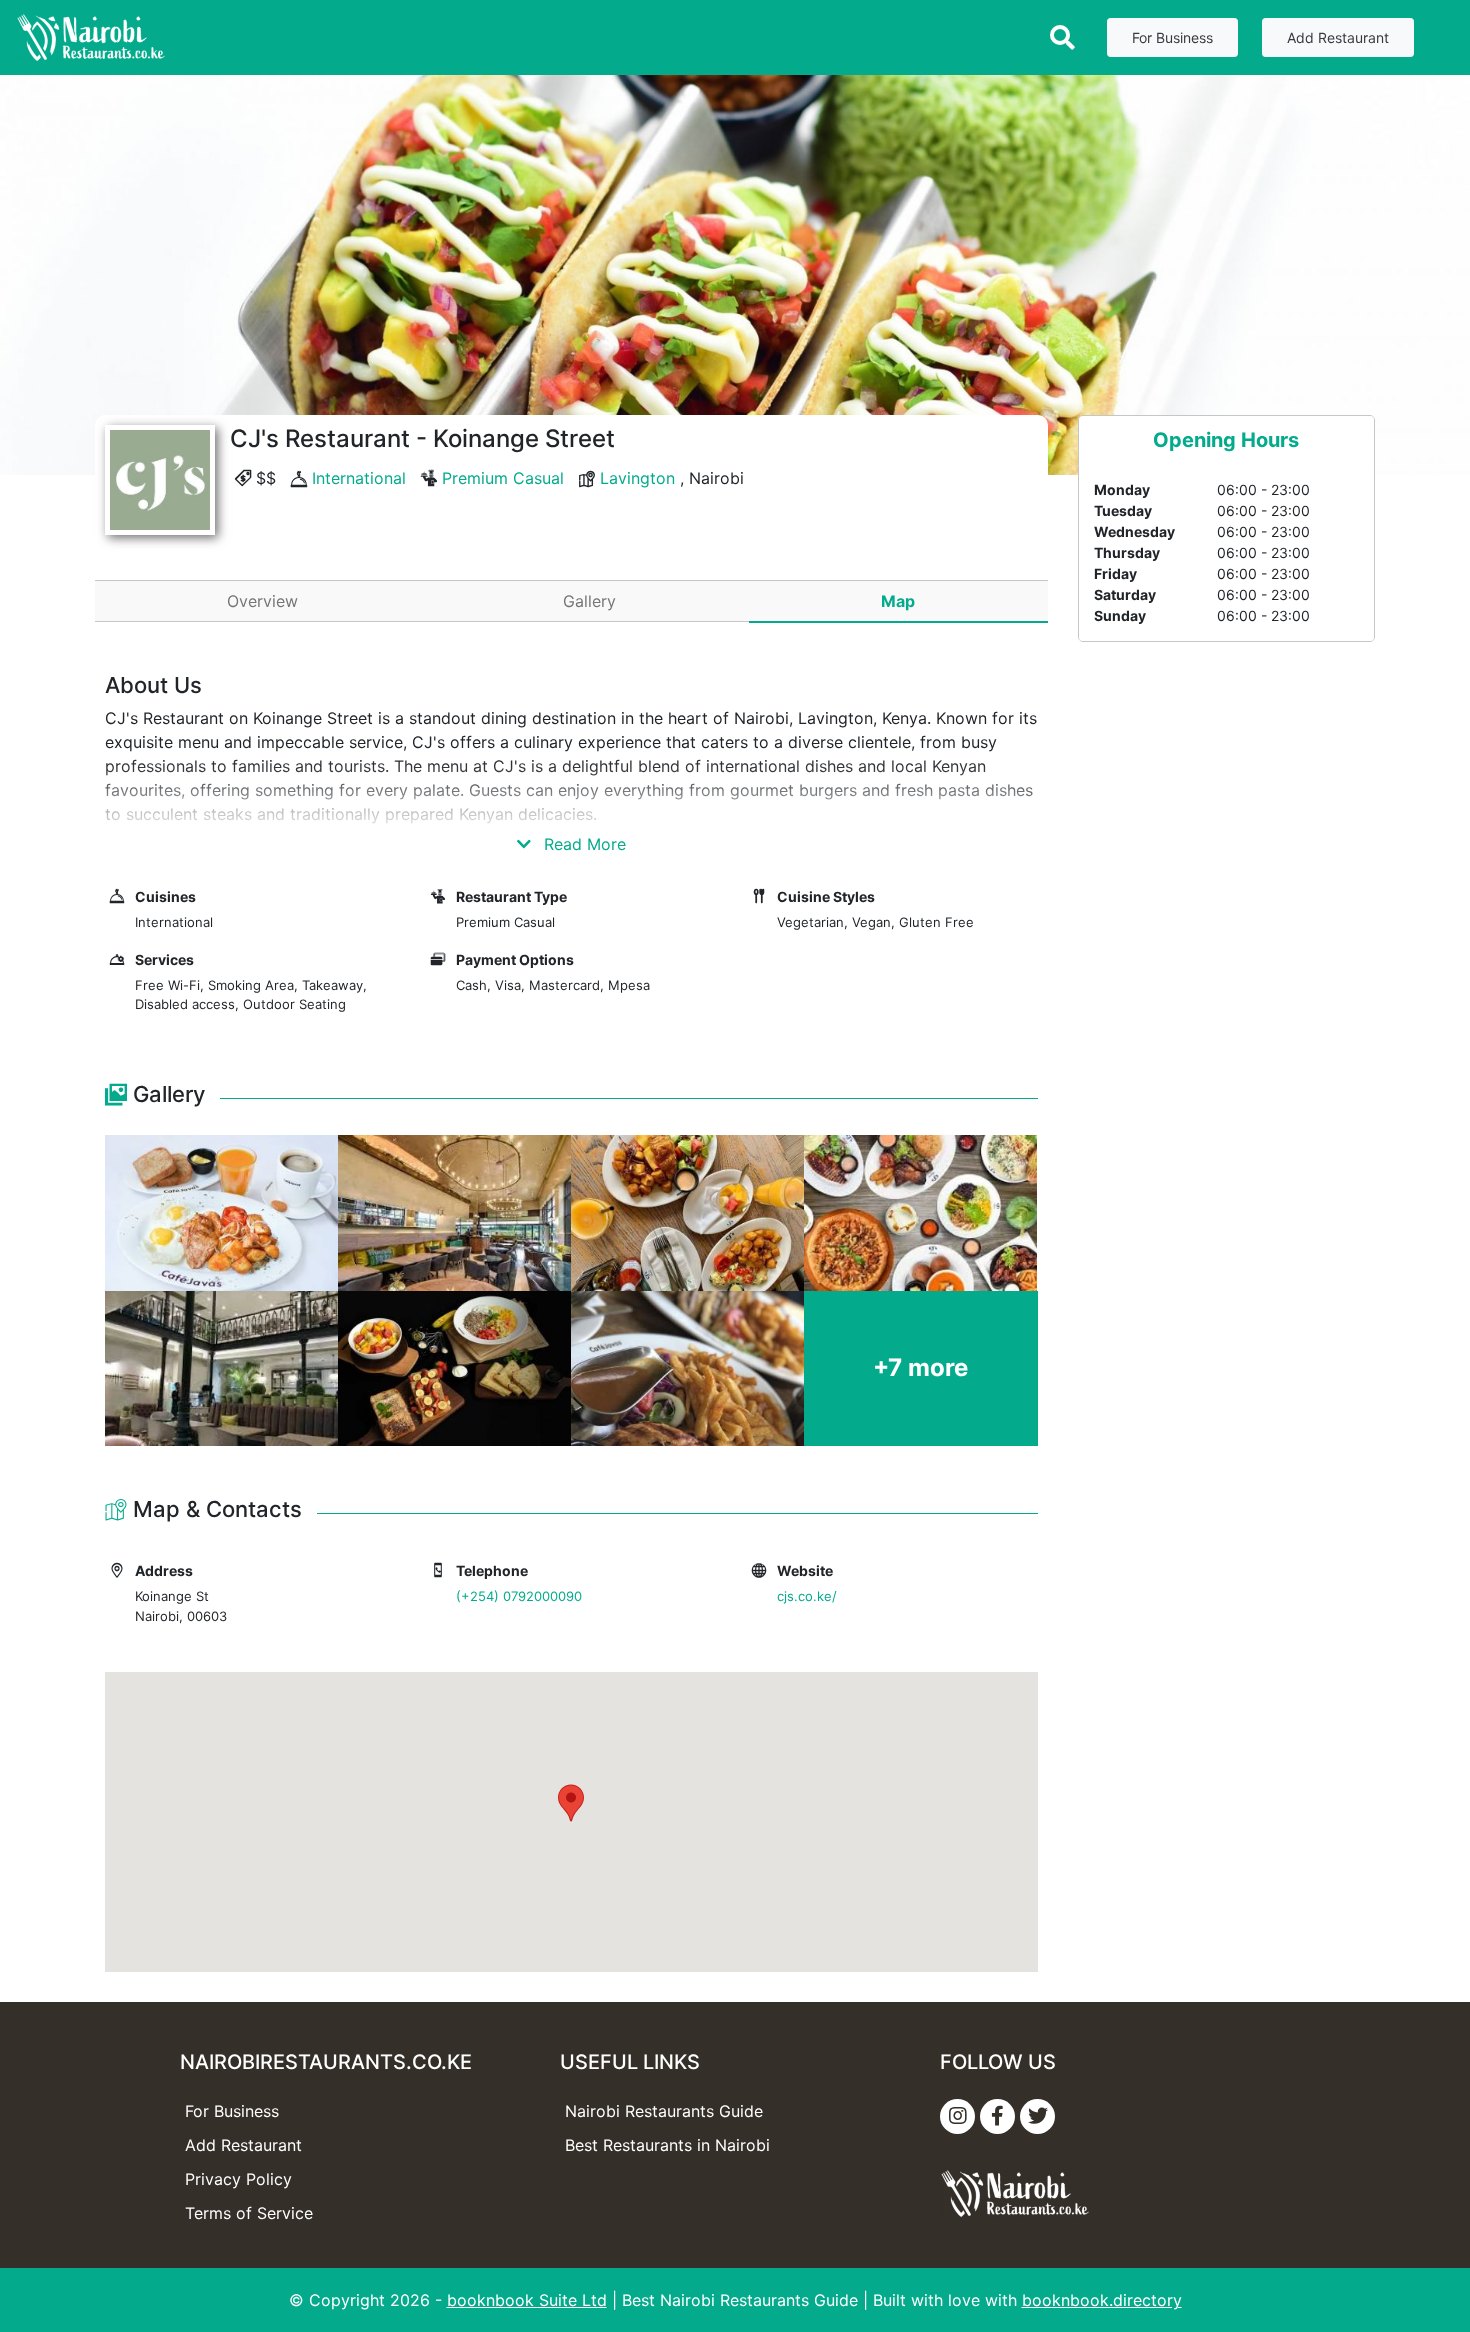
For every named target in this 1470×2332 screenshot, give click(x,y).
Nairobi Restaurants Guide (664, 2111)
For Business (1172, 37)
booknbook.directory (1102, 2300)
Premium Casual (503, 478)
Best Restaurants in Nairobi (667, 2145)
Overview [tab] (262, 601)
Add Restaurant (1338, 37)
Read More (582, 844)
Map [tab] (898, 601)
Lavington (637, 478)
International (359, 478)
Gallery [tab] (589, 601)
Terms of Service (249, 2213)
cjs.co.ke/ (807, 1596)
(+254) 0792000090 (519, 1596)
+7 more (920, 1367)
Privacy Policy (238, 2179)
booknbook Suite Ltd (527, 2300)
